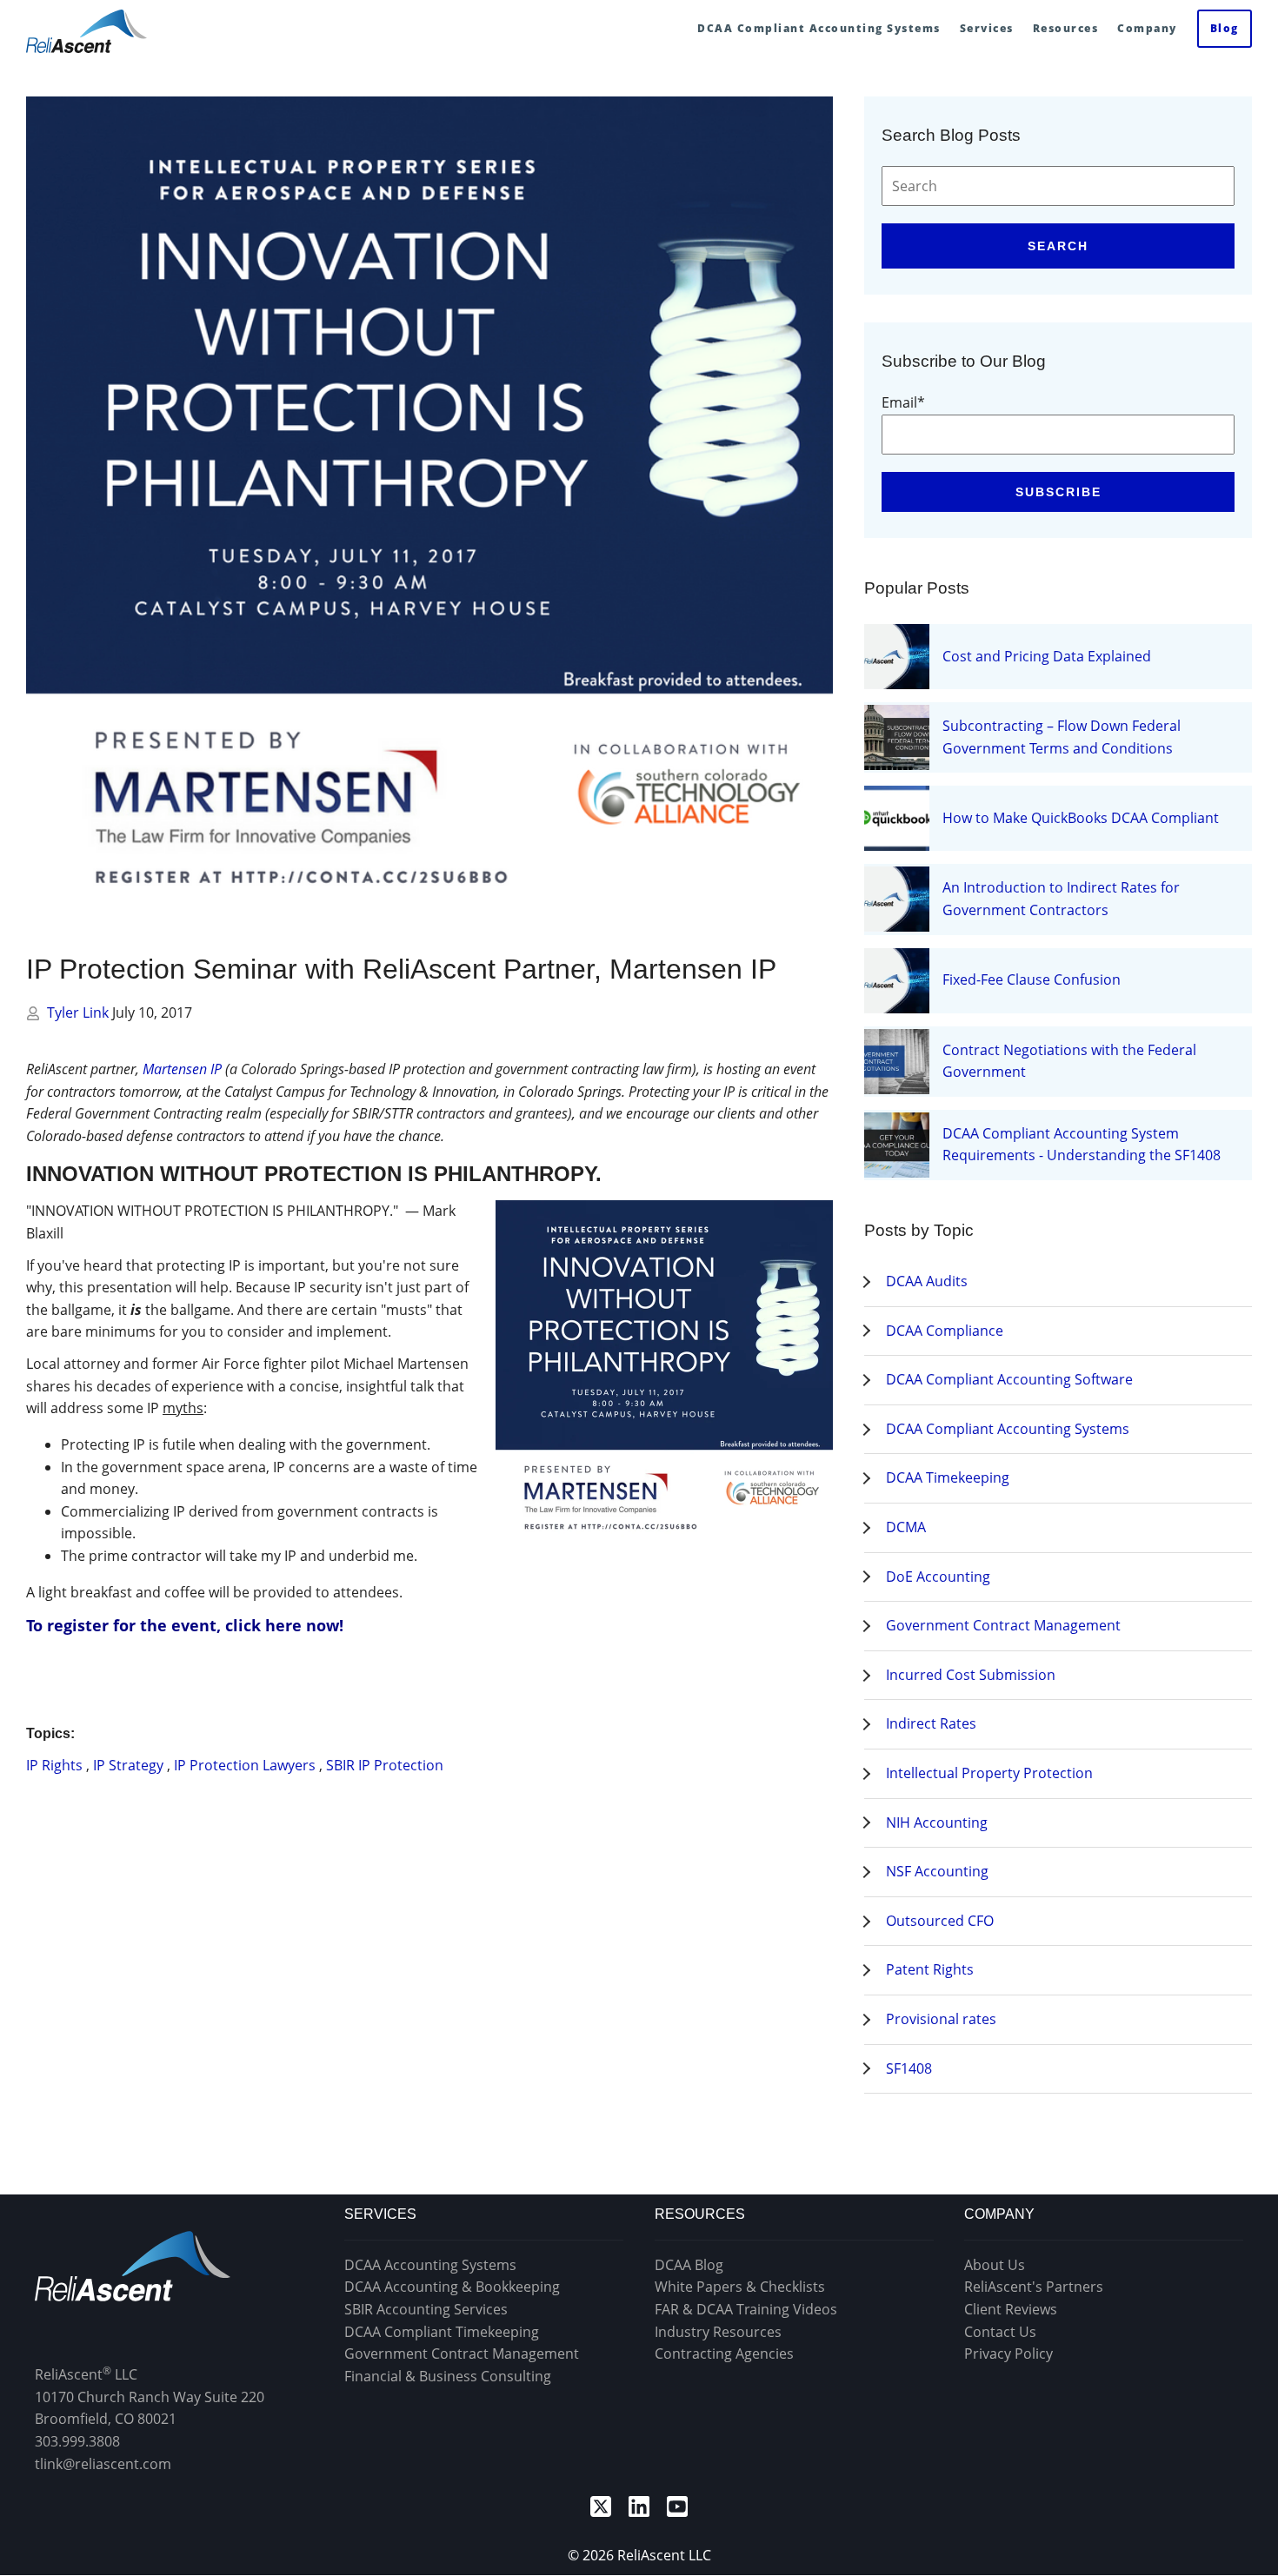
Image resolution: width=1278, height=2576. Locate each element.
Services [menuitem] (987, 28)
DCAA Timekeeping (948, 1477)
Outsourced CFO (940, 1921)
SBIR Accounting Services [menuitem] (426, 2309)
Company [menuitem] (1147, 28)
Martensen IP (182, 1069)
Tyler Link (80, 1012)
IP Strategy (128, 1765)
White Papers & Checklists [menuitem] (740, 2287)
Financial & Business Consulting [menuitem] (448, 2376)
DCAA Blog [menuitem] (689, 2265)
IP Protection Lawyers (245, 1765)
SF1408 (909, 2068)
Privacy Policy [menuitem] (1008, 2354)
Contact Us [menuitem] (1000, 2332)
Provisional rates (941, 2019)
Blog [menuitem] (1225, 28)
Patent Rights (930, 1969)
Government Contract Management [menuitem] (462, 2354)
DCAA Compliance (945, 1331)
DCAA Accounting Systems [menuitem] (430, 2265)
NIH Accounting (937, 1822)
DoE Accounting (938, 1577)
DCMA (906, 1527)
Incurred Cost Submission (971, 1675)
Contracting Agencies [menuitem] (724, 2354)
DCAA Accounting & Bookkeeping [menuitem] (452, 2287)
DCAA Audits (927, 1281)
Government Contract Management (1003, 1625)
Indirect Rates (931, 1723)
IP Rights (54, 1765)
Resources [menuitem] (1066, 28)
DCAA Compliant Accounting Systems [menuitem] (819, 28)
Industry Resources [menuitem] (718, 2332)
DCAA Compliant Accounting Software (1009, 1379)
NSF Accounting (937, 1871)
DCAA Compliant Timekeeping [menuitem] (442, 2332)
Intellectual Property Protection (989, 1773)
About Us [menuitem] (995, 2265)
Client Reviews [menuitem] (1011, 2309)
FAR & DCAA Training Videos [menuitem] (746, 2309)
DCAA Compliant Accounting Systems (1008, 1429)
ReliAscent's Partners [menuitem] (1034, 2287)
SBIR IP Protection (385, 1765)
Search (1058, 246)
